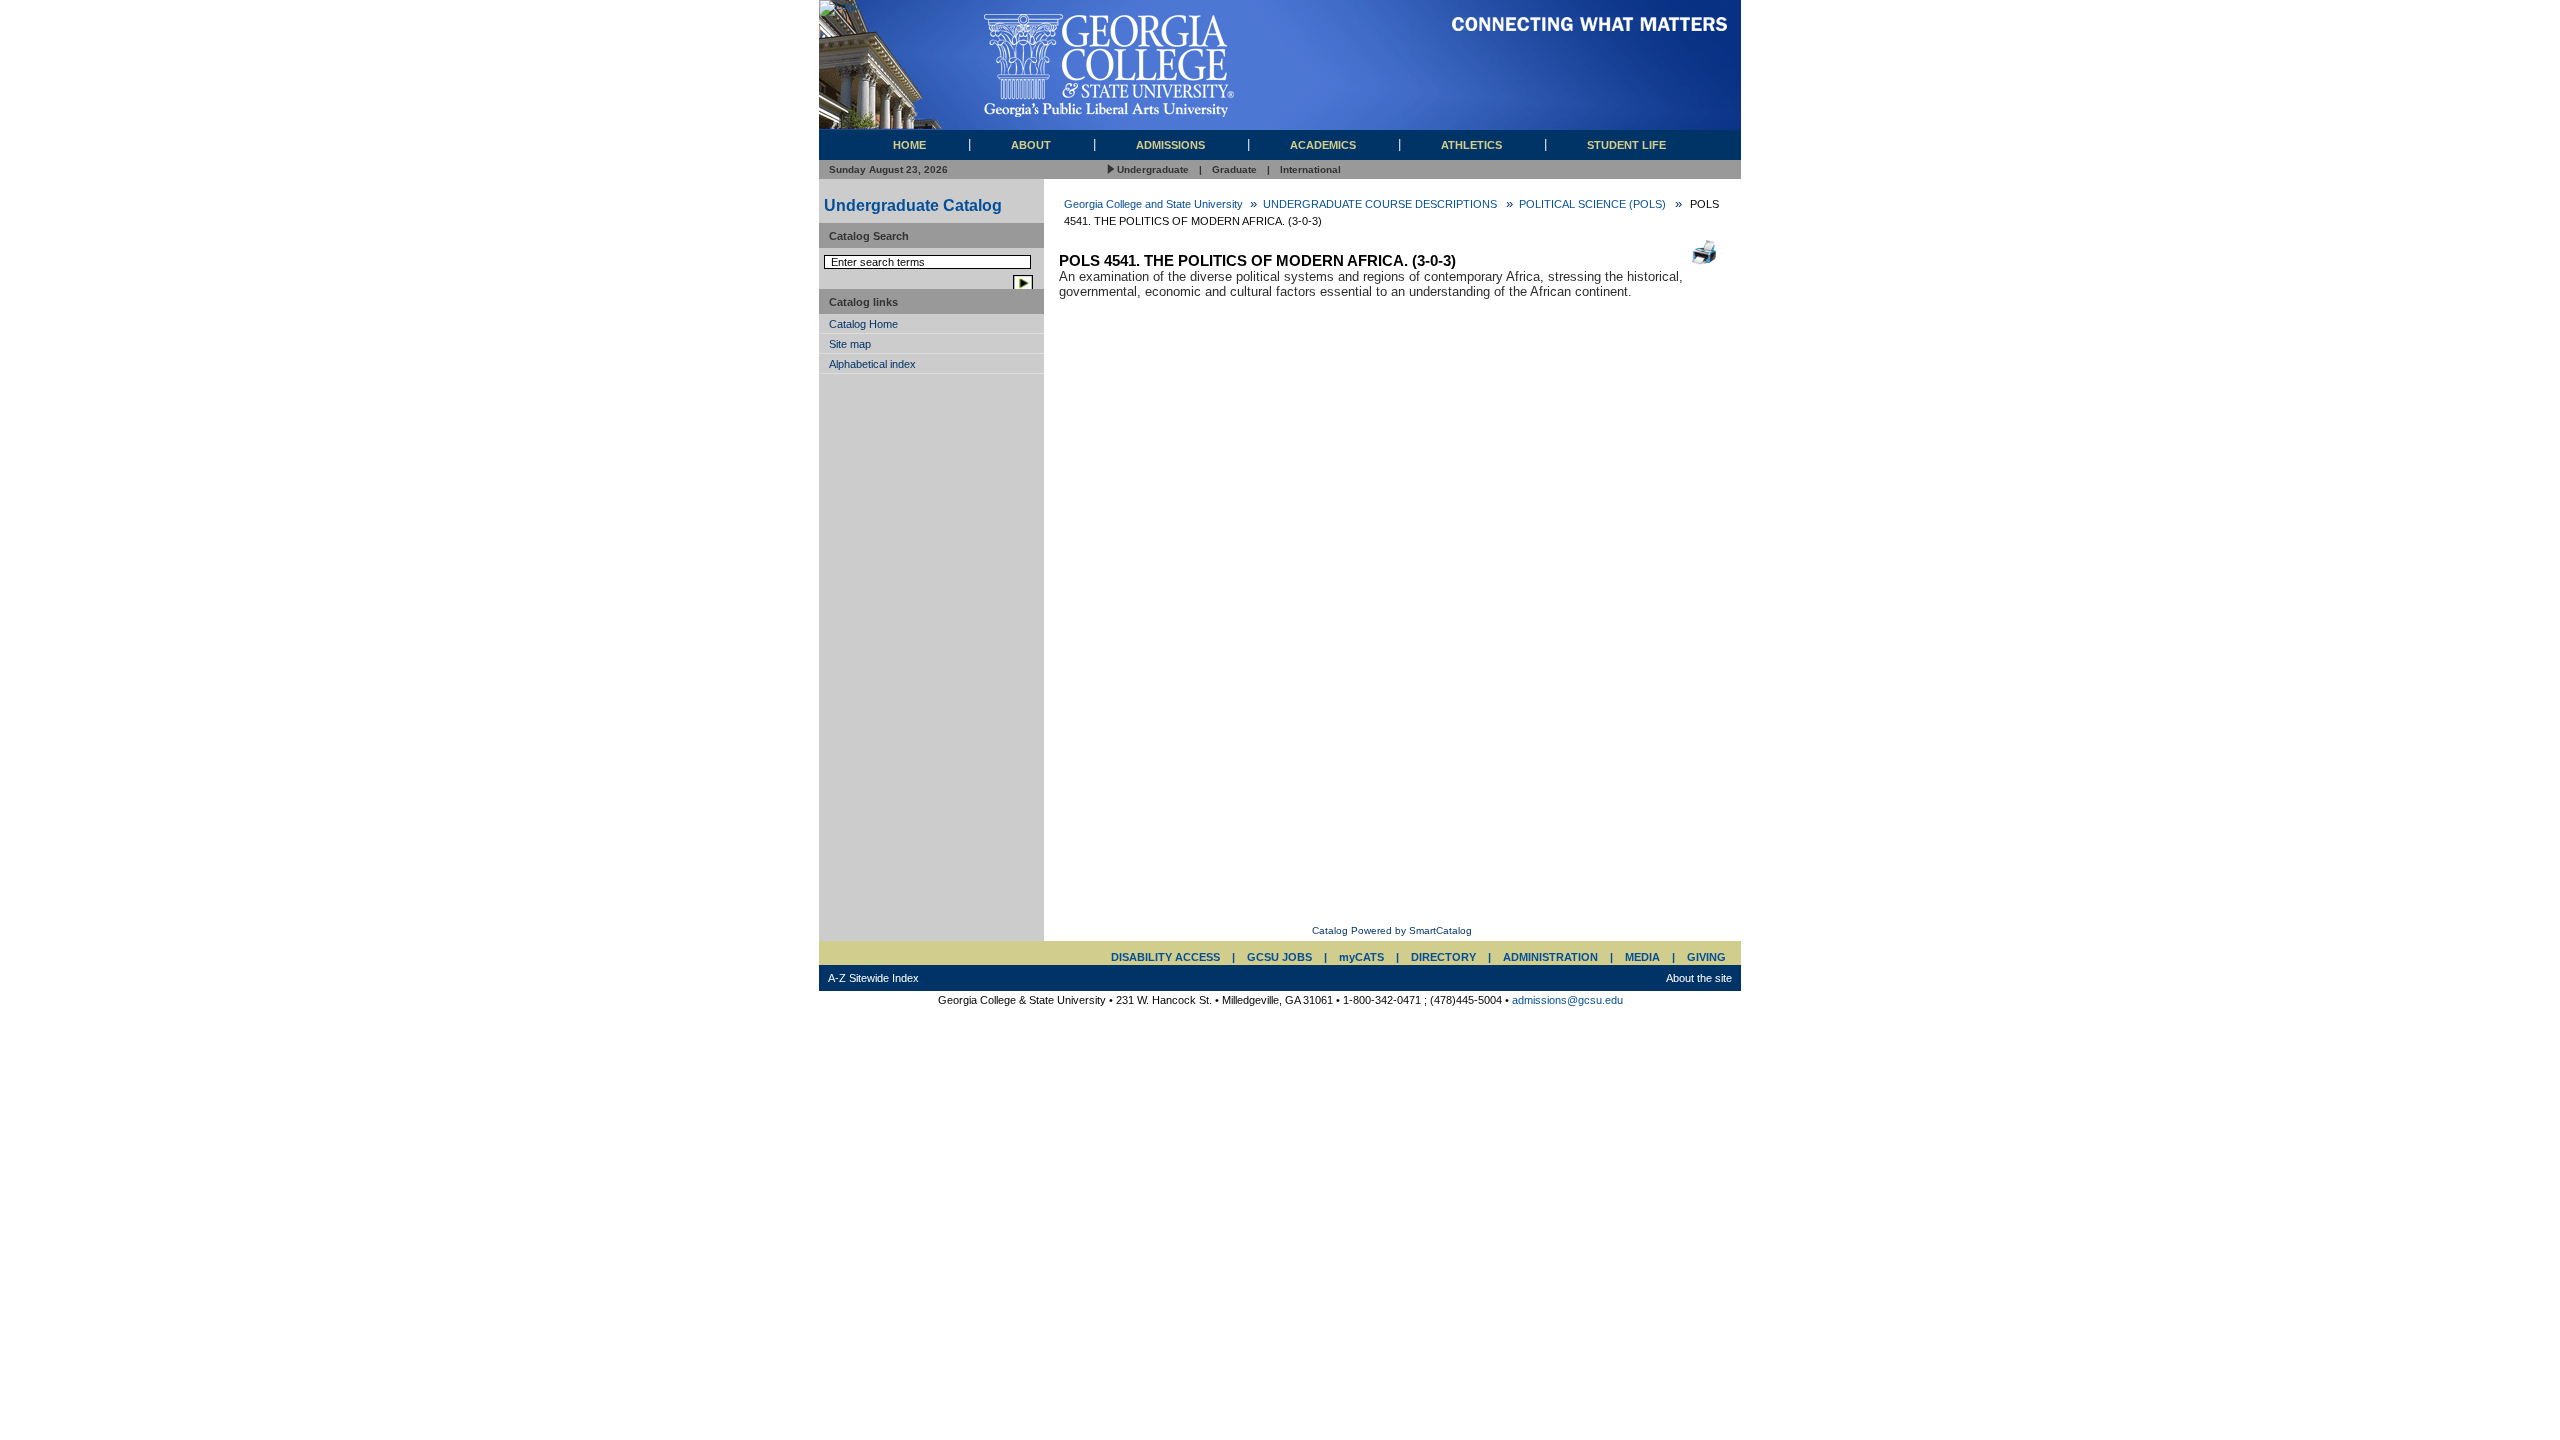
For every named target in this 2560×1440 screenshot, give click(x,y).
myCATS (1361, 957)
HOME (909, 145)
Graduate (1234, 169)
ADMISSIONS (1170, 145)
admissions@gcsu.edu (1567, 1000)
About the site (1699, 978)
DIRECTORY (1443, 957)
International (1310, 169)
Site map (850, 344)
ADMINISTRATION (1550, 957)
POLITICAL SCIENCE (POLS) (1592, 204)
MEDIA (1642, 957)
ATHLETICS (1471, 145)
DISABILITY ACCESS (1165, 957)
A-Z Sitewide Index (873, 978)
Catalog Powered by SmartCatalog (1392, 930)
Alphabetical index (872, 364)
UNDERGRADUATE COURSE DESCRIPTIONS (1380, 204)
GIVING (1706, 957)
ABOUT (1031, 145)
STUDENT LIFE (1626, 145)
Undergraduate (1153, 169)
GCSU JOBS (1279, 957)
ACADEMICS (1323, 145)
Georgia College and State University (1153, 204)
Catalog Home (863, 324)
